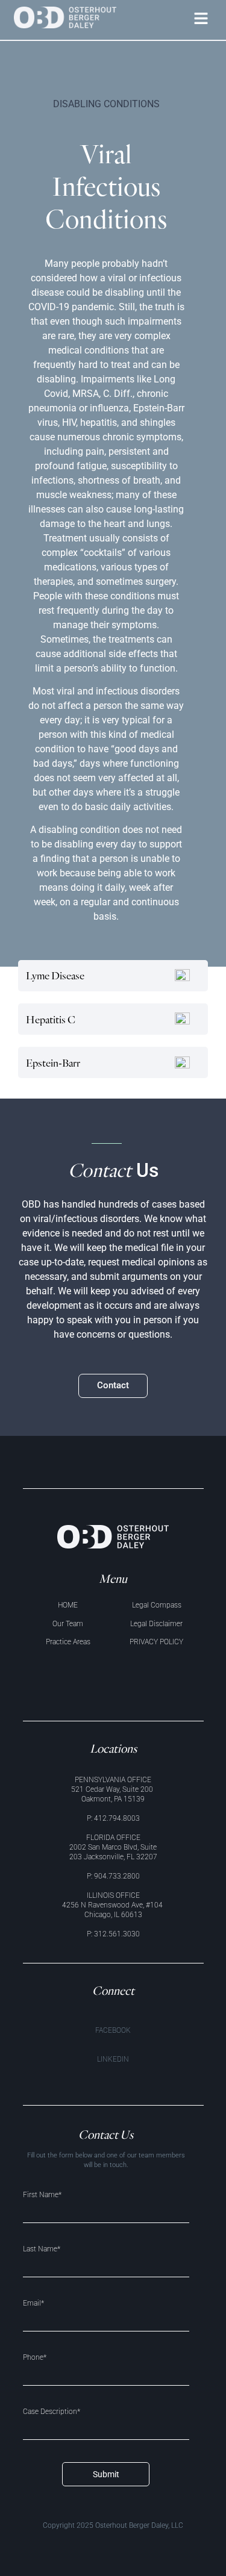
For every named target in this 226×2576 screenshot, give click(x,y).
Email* (33, 2303)
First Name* (42, 2195)
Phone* (35, 2358)
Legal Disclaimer (156, 1624)
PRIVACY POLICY (156, 1642)
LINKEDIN (113, 2059)
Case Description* (52, 2412)
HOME (68, 1605)
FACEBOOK (113, 2030)
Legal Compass (157, 1605)
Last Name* (42, 2249)
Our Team (68, 1624)
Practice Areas (68, 1642)
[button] (201, 20)
